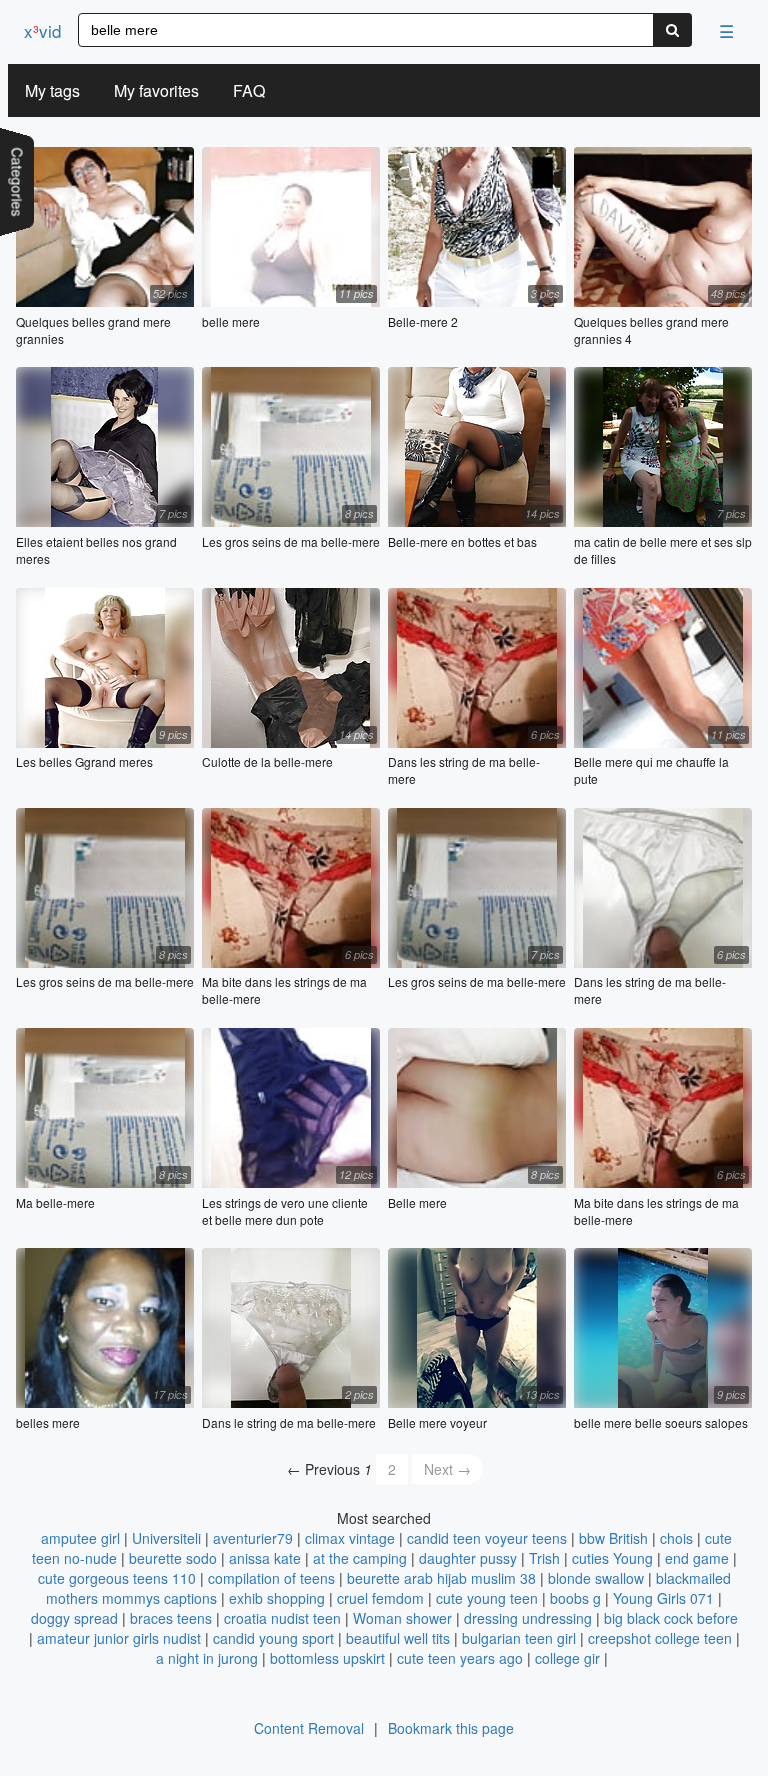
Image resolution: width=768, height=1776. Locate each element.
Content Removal (309, 1728)
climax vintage (350, 1538)
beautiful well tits (398, 1638)
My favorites (156, 90)
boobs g (575, 1598)
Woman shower (402, 1618)
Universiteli (166, 1538)
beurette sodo (173, 1558)
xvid (42, 30)
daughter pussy (468, 1558)
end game (697, 1558)
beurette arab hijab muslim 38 (441, 1578)
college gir (567, 1658)
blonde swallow (596, 1578)
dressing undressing (528, 1618)
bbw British (613, 1538)
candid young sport (273, 1638)
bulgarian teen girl (519, 1638)
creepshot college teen (660, 1638)
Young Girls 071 (663, 1598)
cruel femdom (380, 1598)
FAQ (249, 90)
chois (676, 1538)
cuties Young (612, 1558)
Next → (447, 1469)
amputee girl (80, 1538)
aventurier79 (253, 1538)
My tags (52, 90)
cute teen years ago (460, 1658)
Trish (544, 1558)
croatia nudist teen (282, 1618)
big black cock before (671, 1618)
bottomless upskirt (327, 1658)
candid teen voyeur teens (487, 1538)
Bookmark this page (451, 1728)
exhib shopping (277, 1598)
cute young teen (487, 1598)
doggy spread (74, 1618)
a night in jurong (207, 1658)
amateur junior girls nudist (119, 1638)
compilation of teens (271, 1578)
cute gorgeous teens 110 (117, 1578)
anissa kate (265, 1558)
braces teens (171, 1618)
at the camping (360, 1558)
